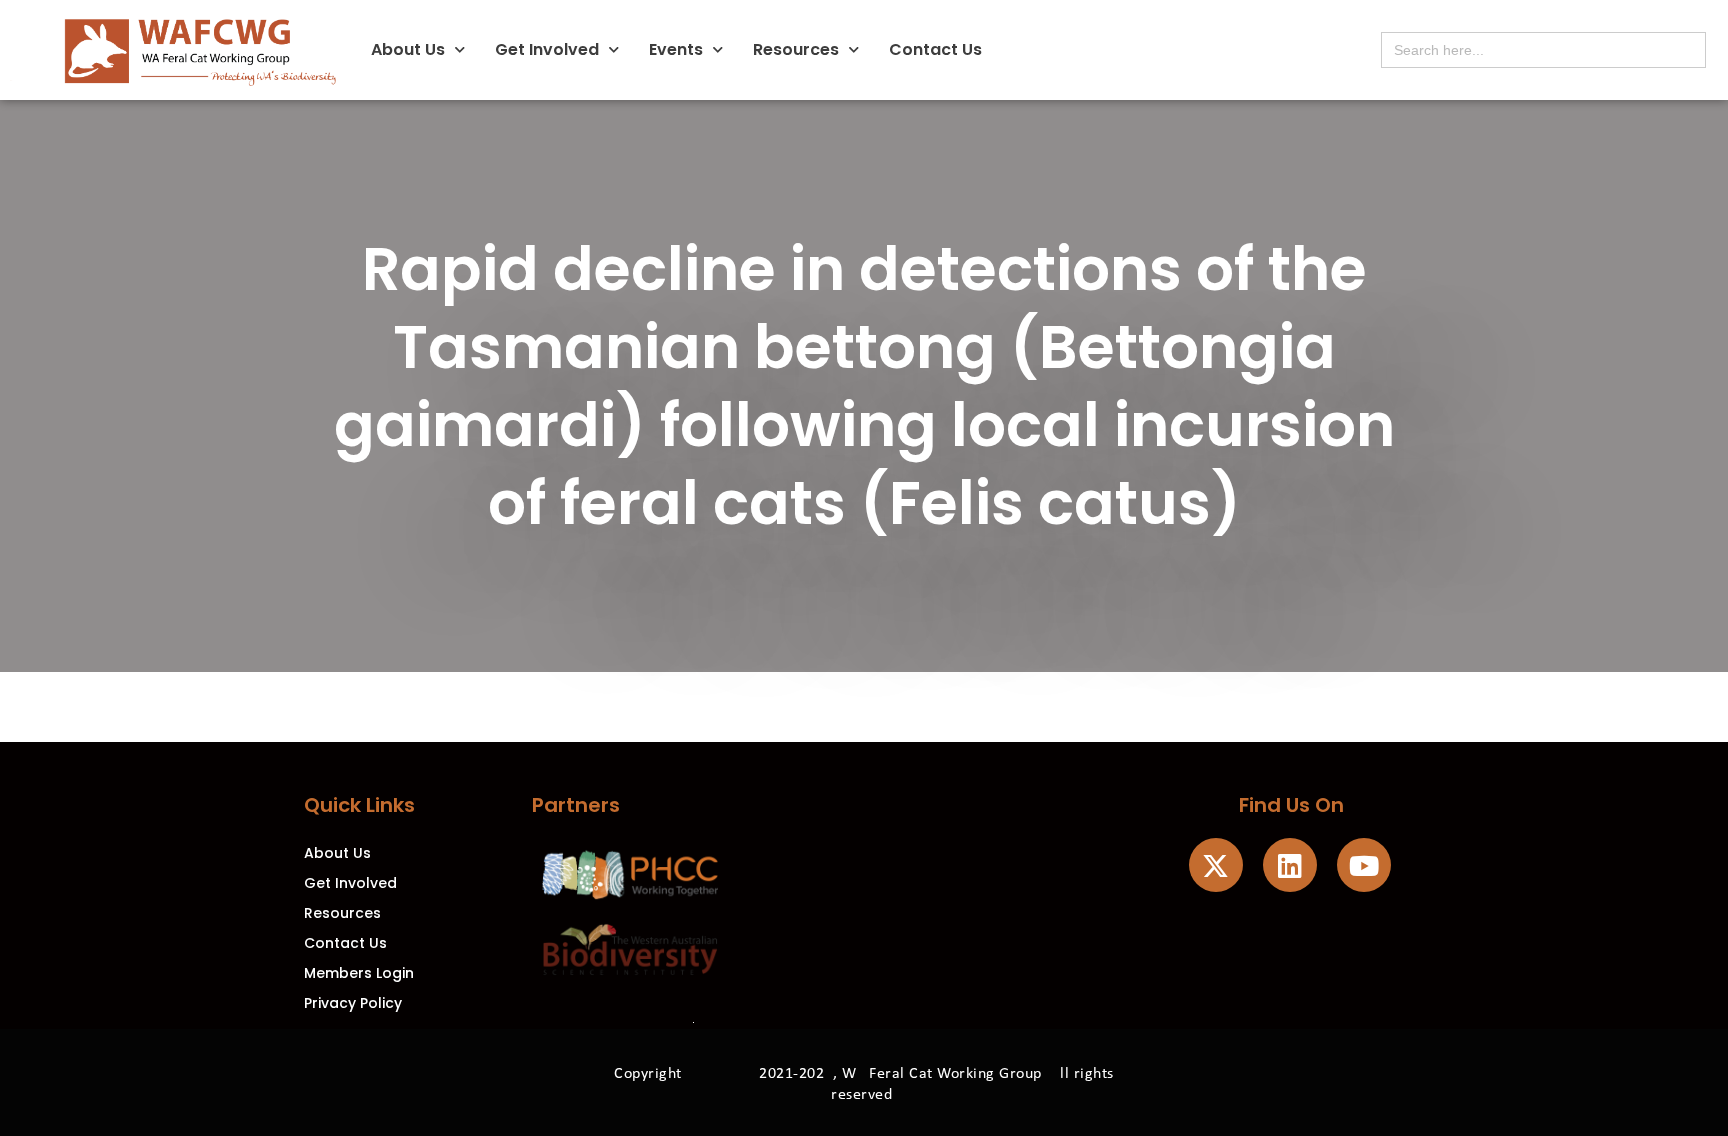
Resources (796, 49)
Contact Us (935, 49)
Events (676, 49)
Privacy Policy (353, 1003)
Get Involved (547, 49)
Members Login (359, 973)
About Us (408, 49)
